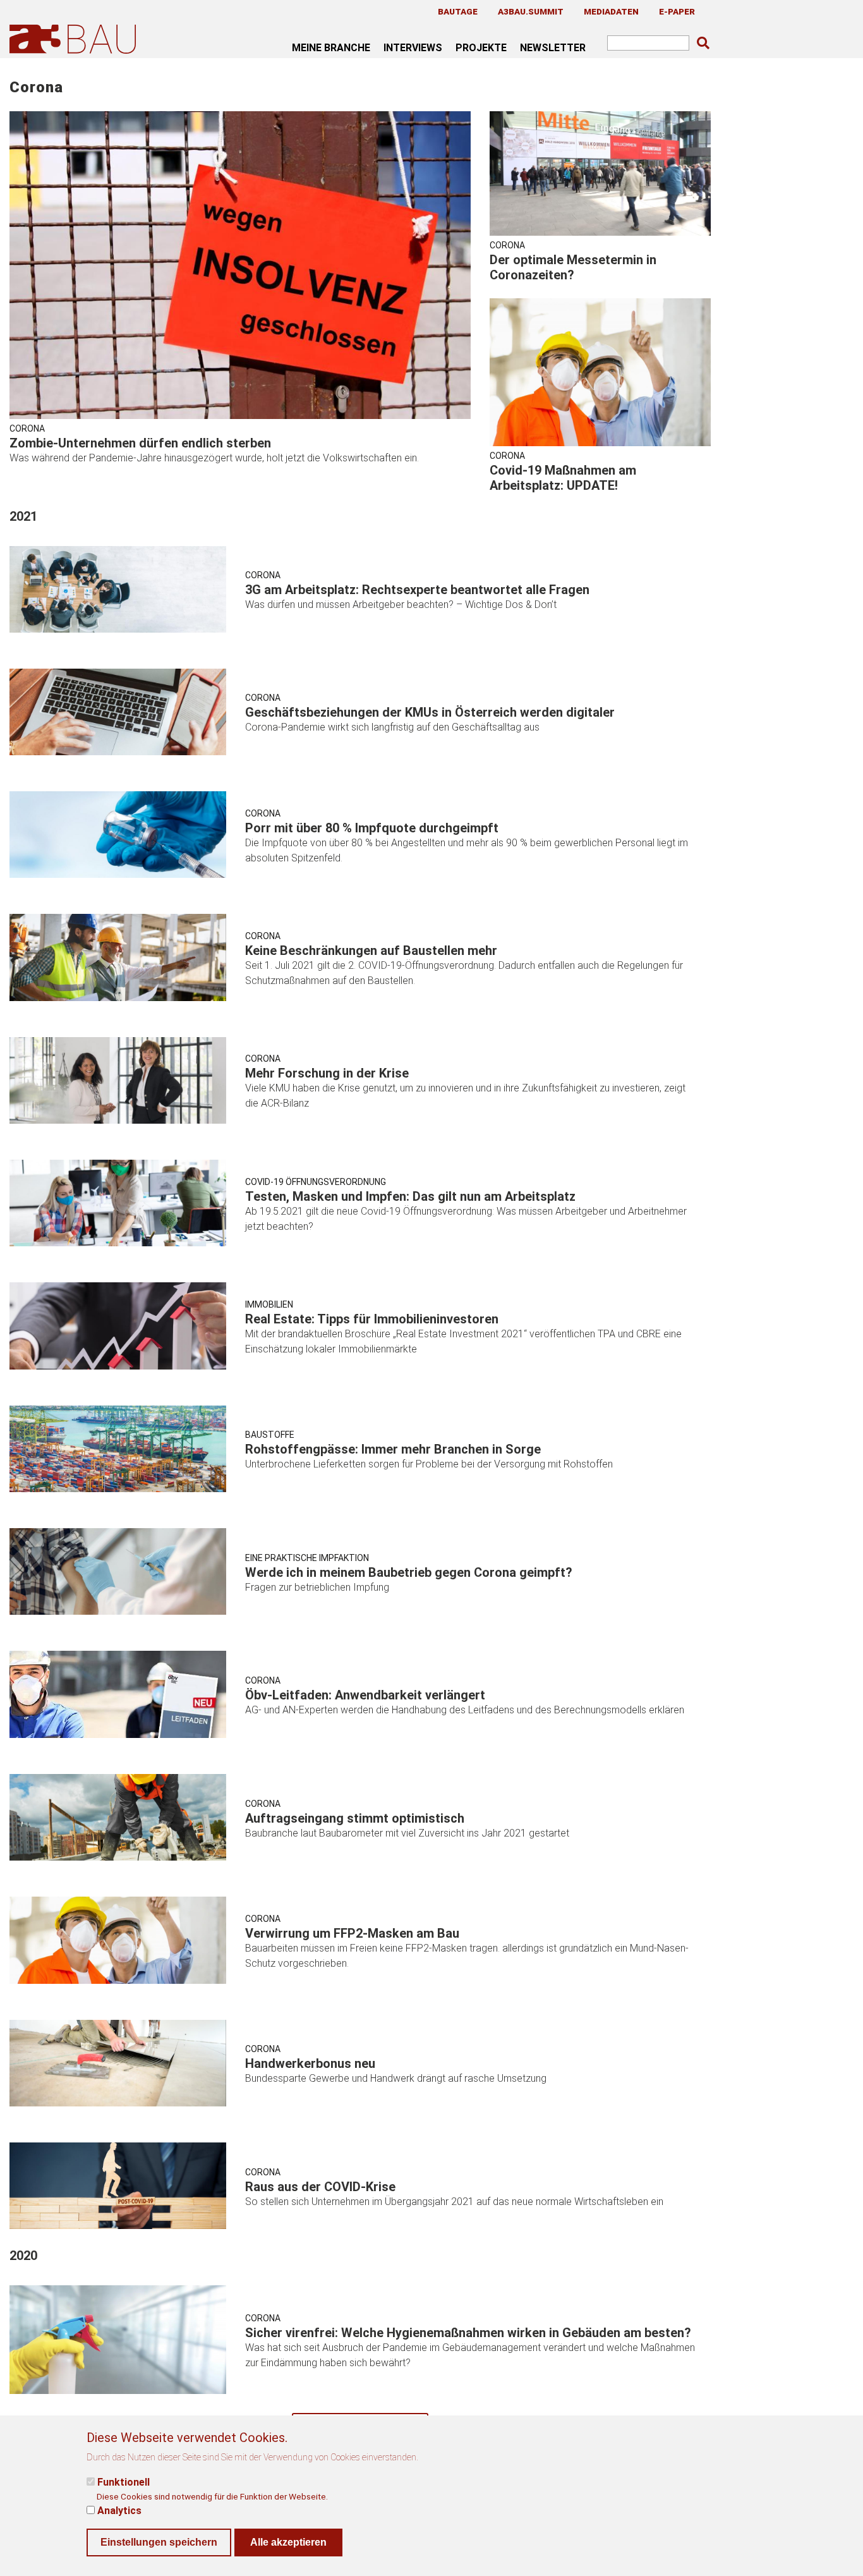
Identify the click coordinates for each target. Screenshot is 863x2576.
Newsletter (553, 47)
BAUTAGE (458, 11)
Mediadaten (611, 11)
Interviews (413, 47)
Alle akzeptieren (288, 2542)
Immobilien (269, 1304)
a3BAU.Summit (531, 11)
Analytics (119, 2510)
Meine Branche (331, 47)
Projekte (481, 47)
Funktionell (124, 2482)
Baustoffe (270, 1435)
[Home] (75, 39)
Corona (27, 428)
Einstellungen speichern (159, 2542)
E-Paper (677, 11)
